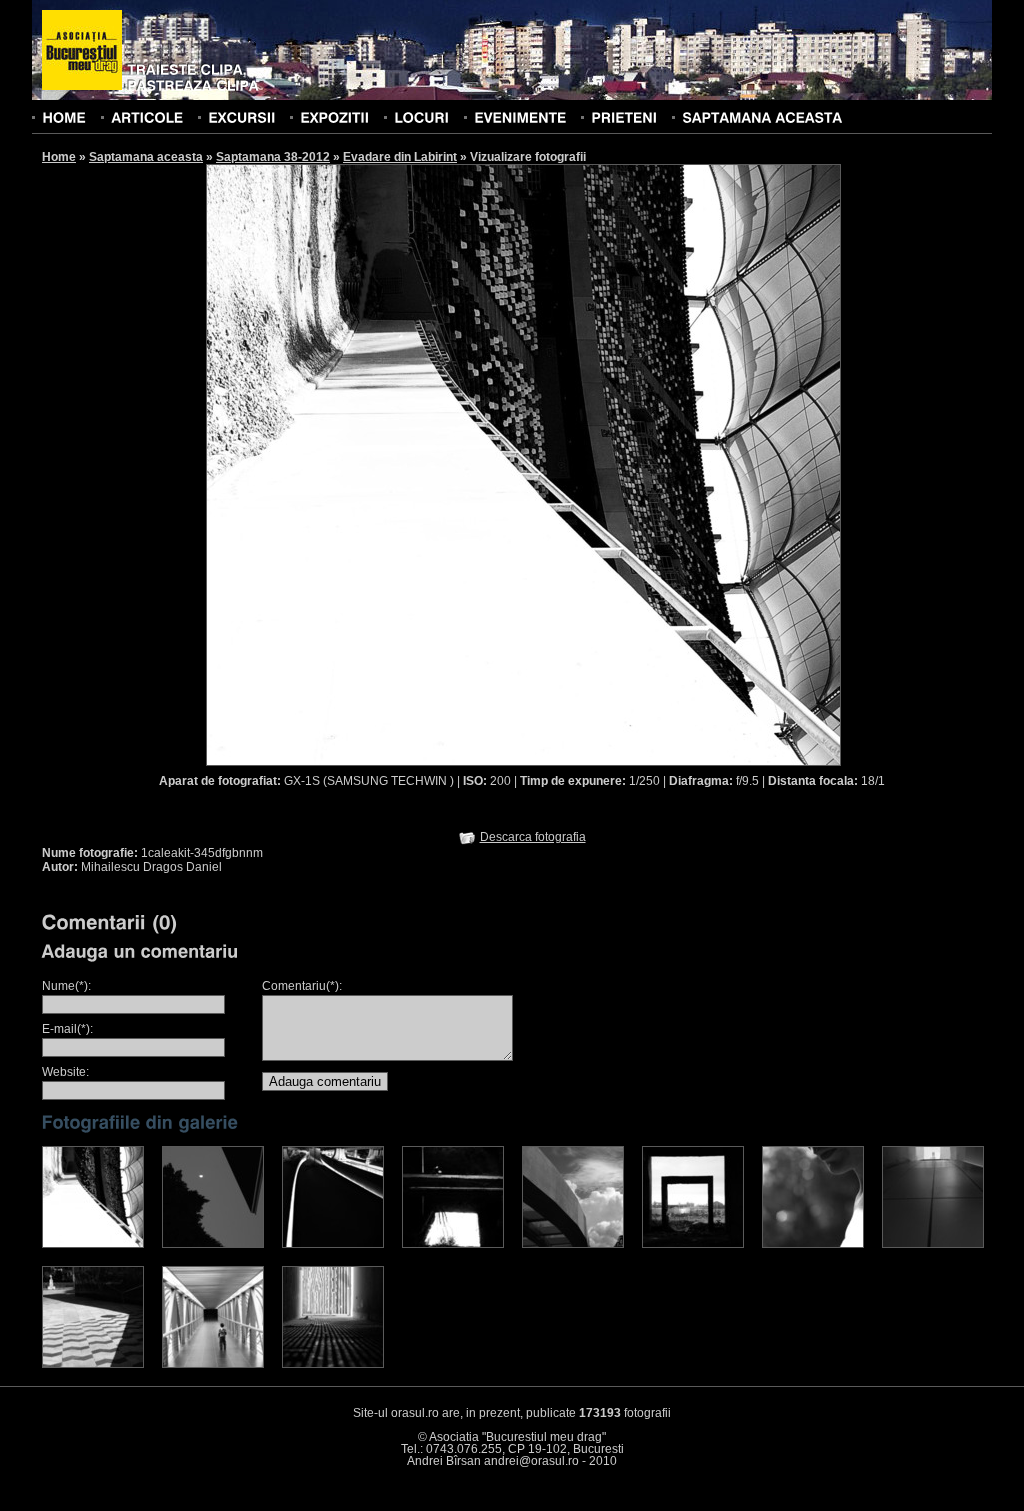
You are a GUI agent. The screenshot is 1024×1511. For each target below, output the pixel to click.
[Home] (64, 117)
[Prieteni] (624, 117)
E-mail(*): (67, 1029)
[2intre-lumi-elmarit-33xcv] (213, 1244)
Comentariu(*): (302, 986)
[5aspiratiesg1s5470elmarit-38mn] (573, 1244)
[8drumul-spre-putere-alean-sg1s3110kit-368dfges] (933, 1244)
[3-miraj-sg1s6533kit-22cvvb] (333, 1244)
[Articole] (147, 117)
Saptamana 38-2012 (273, 157)
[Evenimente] (520, 117)
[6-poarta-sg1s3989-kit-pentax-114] (693, 1244)
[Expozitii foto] (334, 117)
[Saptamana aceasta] (762, 117)
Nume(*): (66, 986)
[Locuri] (421, 117)
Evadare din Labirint (400, 157)
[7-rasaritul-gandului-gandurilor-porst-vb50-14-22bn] (813, 1244)
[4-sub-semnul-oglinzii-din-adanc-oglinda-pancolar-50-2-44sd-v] (453, 1244)
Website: (65, 1072)
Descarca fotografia (533, 837)
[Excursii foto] (241, 117)
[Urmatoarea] (682, 464)
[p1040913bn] (213, 1364)
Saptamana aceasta (146, 157)
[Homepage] (82, 51)
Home (59, 157)
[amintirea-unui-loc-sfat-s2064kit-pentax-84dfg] (93, 1364)
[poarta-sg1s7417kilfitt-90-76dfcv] (333, 1364)
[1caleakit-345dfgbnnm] (93, 1244)
